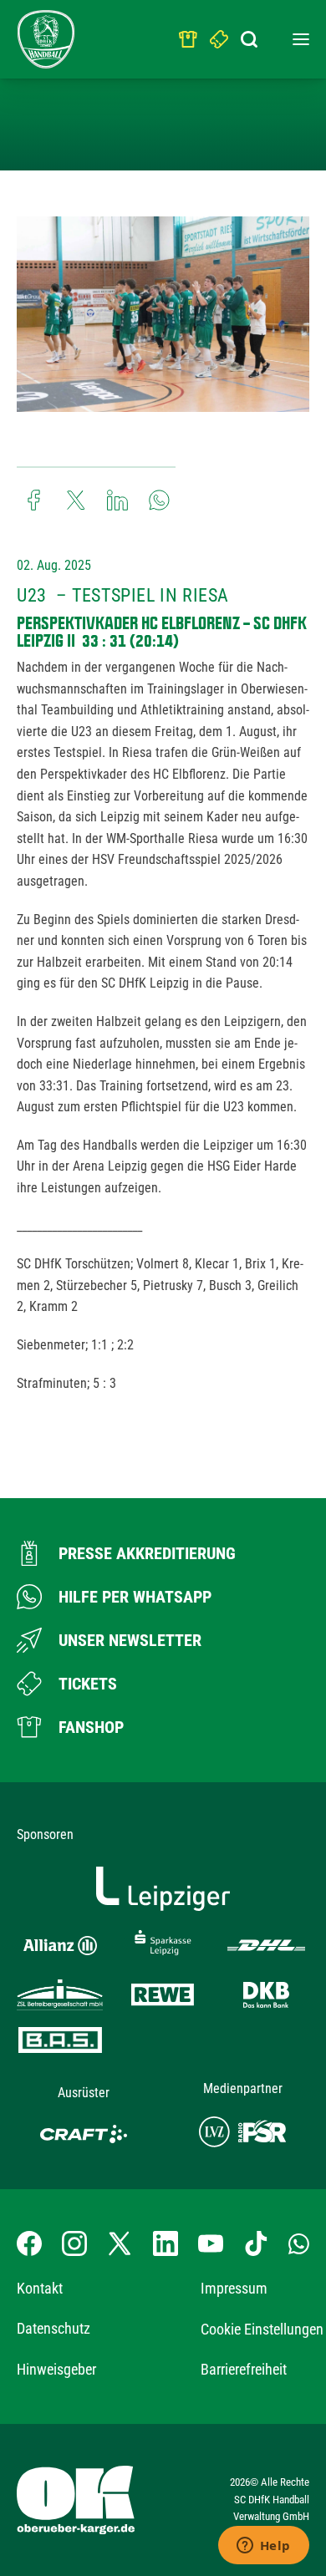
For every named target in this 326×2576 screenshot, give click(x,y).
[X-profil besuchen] (120, 2243)
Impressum (234, 2288)
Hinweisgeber (56, 2369)
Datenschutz (53, 2328)
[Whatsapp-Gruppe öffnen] (299, 2243)
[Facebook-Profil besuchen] (29, 2243)
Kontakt (40, 2288)
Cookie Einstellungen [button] (262, 2329)
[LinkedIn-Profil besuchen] (166, 2243)
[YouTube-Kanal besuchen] (211, 2243)
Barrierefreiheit (244, 2369)
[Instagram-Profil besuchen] (74, 2243)
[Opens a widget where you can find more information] (263, 2547)
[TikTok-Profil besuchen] (256, 2243)
